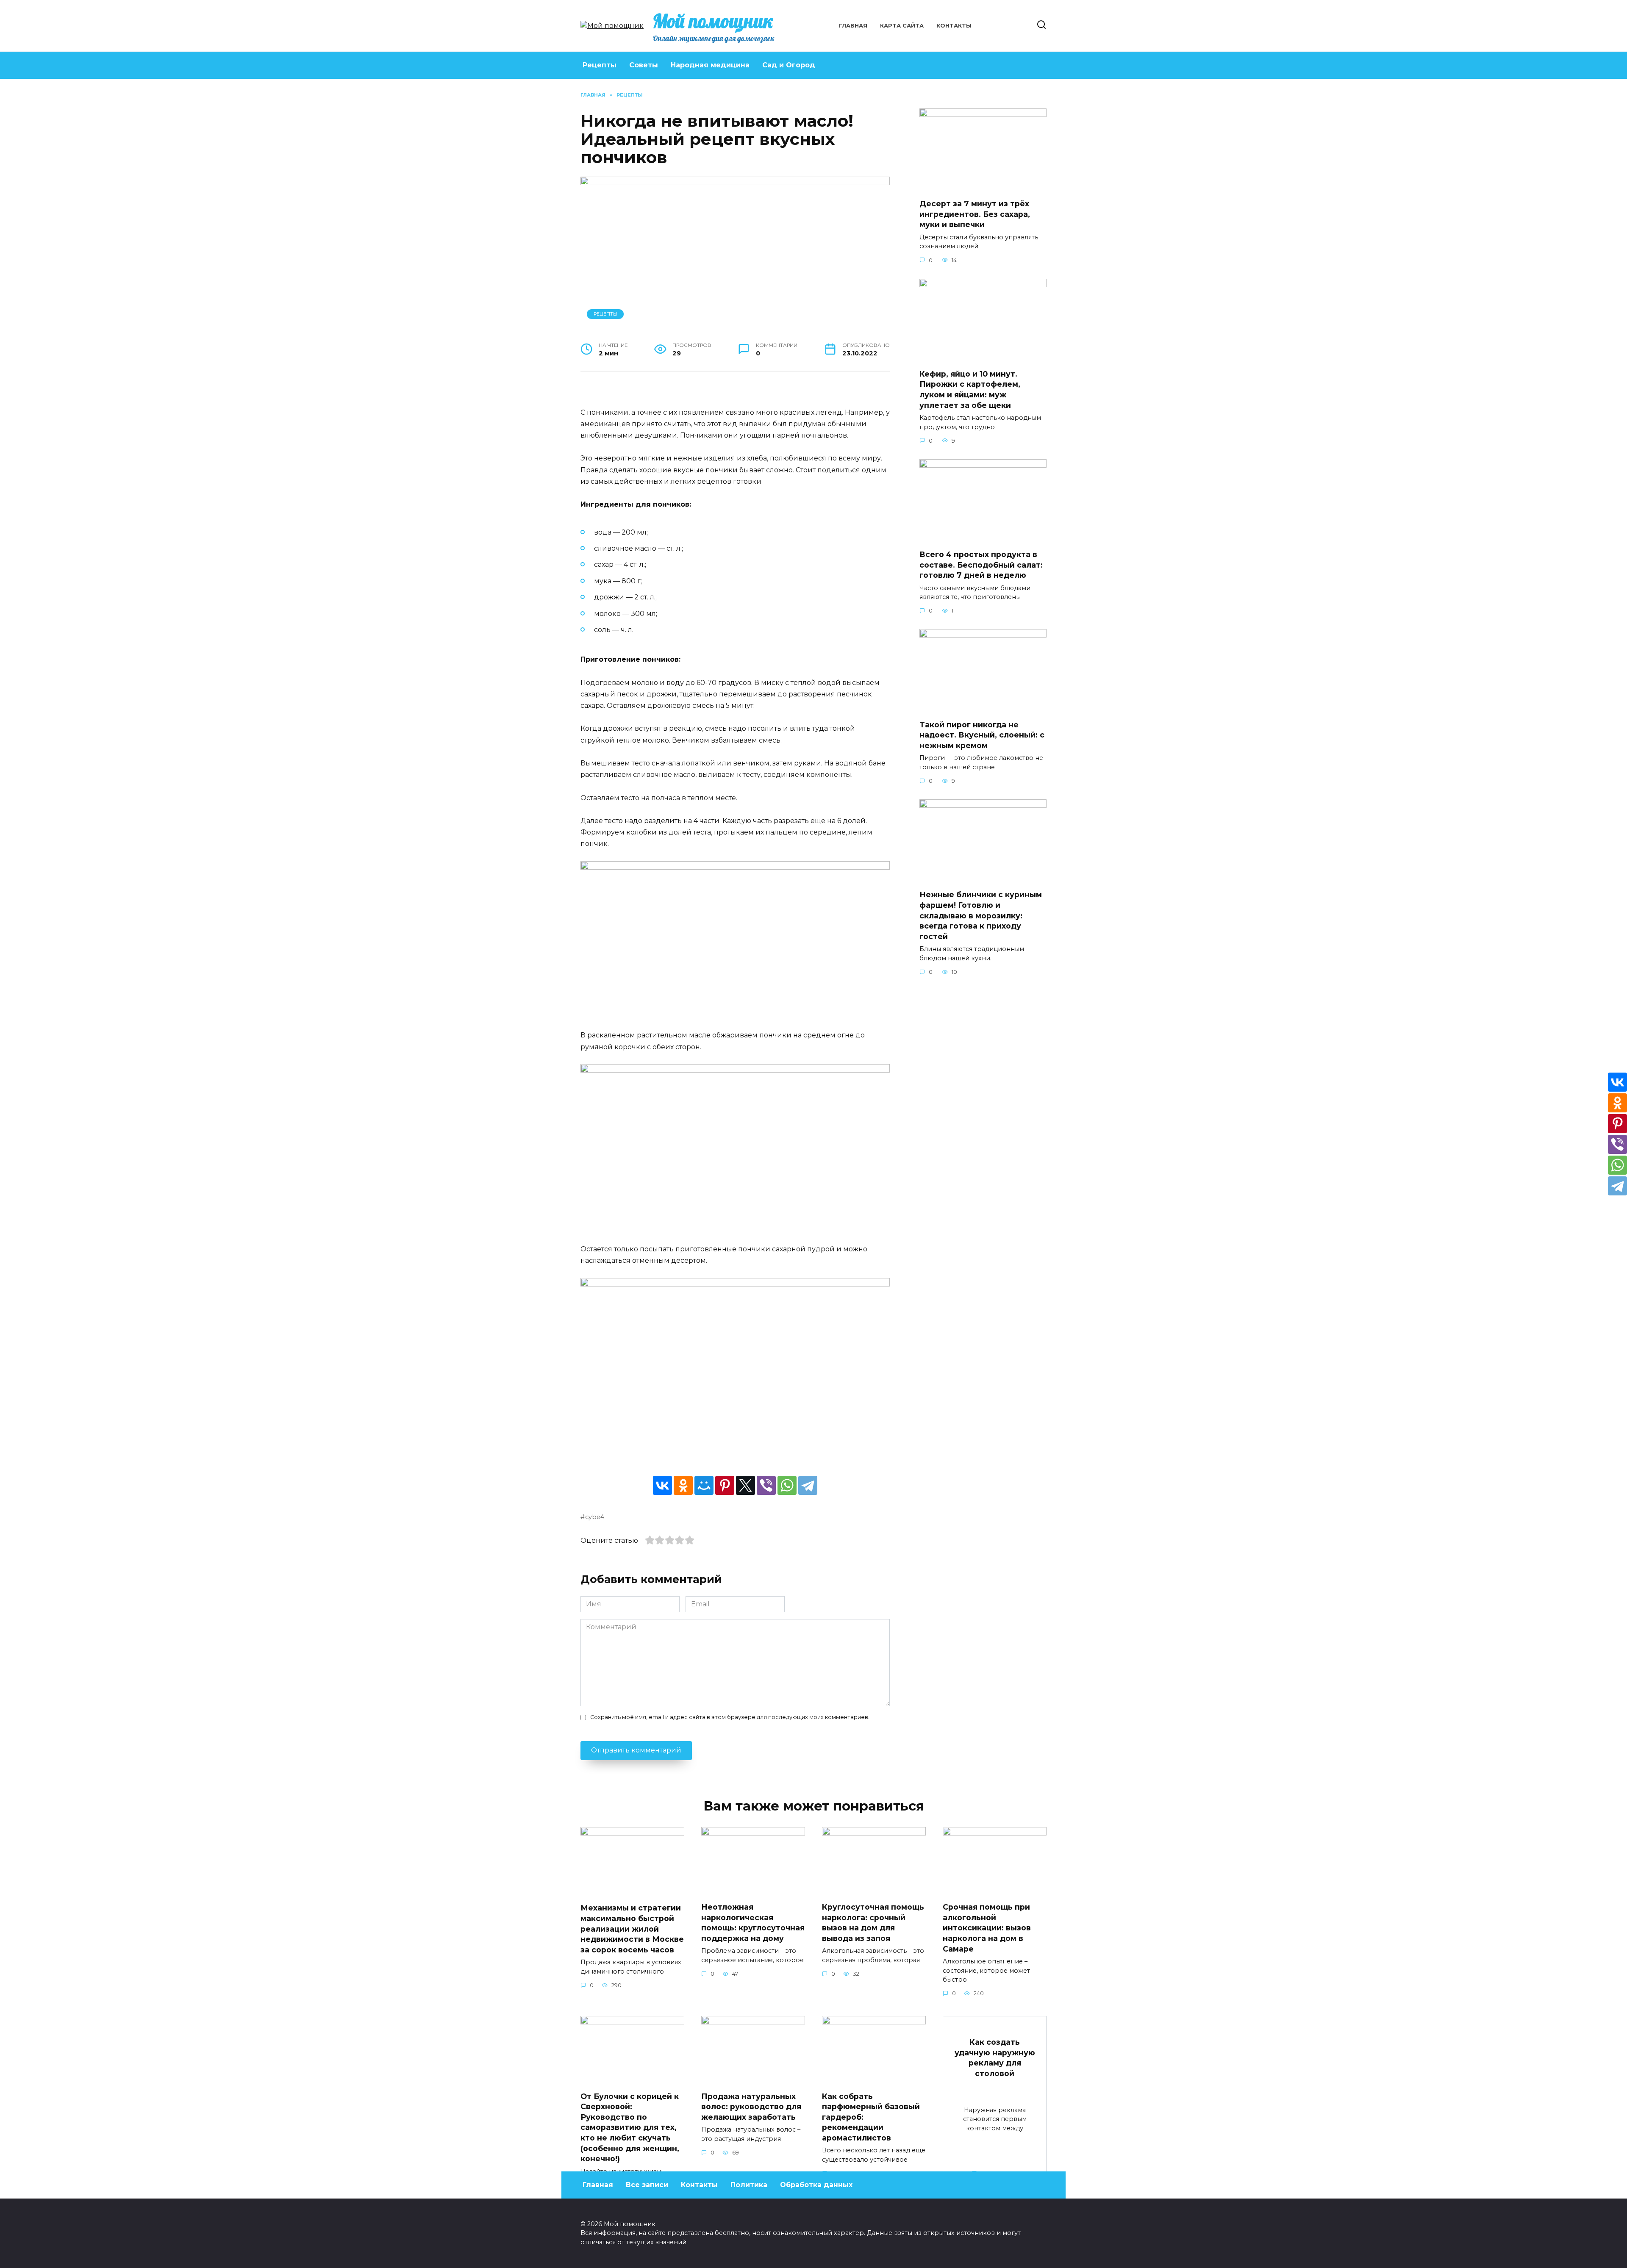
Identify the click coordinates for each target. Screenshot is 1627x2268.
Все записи (647, 2185)
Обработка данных (816, 2185)
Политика (749, 2185)
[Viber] (766, 1485)
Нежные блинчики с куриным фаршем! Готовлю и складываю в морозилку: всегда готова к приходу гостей (981, 915)
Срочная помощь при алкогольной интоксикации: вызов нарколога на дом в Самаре (987, 1928)
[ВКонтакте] (662, 1485)
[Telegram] (808, 1485)
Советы (644, 65)
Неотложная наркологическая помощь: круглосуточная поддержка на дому (753, 1923)
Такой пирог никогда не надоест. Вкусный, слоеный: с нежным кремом (982, 735)
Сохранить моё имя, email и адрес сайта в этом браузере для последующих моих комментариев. (730, 1717)
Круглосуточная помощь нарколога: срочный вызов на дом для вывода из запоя (873, 1923)
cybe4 (595, 1517)
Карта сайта (902, 26)
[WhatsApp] (787, 1485)
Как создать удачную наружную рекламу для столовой (995, 2058)
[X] (745, 1485)
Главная (853, 26)
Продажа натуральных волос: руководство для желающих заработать (751, 2106)
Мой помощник (713, 21)
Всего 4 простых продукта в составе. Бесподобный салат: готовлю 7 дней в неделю (981, 565)
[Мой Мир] (704, 1485)
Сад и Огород (789, 65)
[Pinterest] (725, 1485)
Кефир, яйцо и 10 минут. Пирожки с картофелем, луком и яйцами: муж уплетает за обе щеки (970, 390)
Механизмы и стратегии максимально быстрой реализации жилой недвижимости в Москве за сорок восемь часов (632, 1929)
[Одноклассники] (683, 1485)
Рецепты (600, 65)
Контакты (954, 26)
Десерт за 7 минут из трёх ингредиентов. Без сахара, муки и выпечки (975, 214)
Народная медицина (710, 65)
